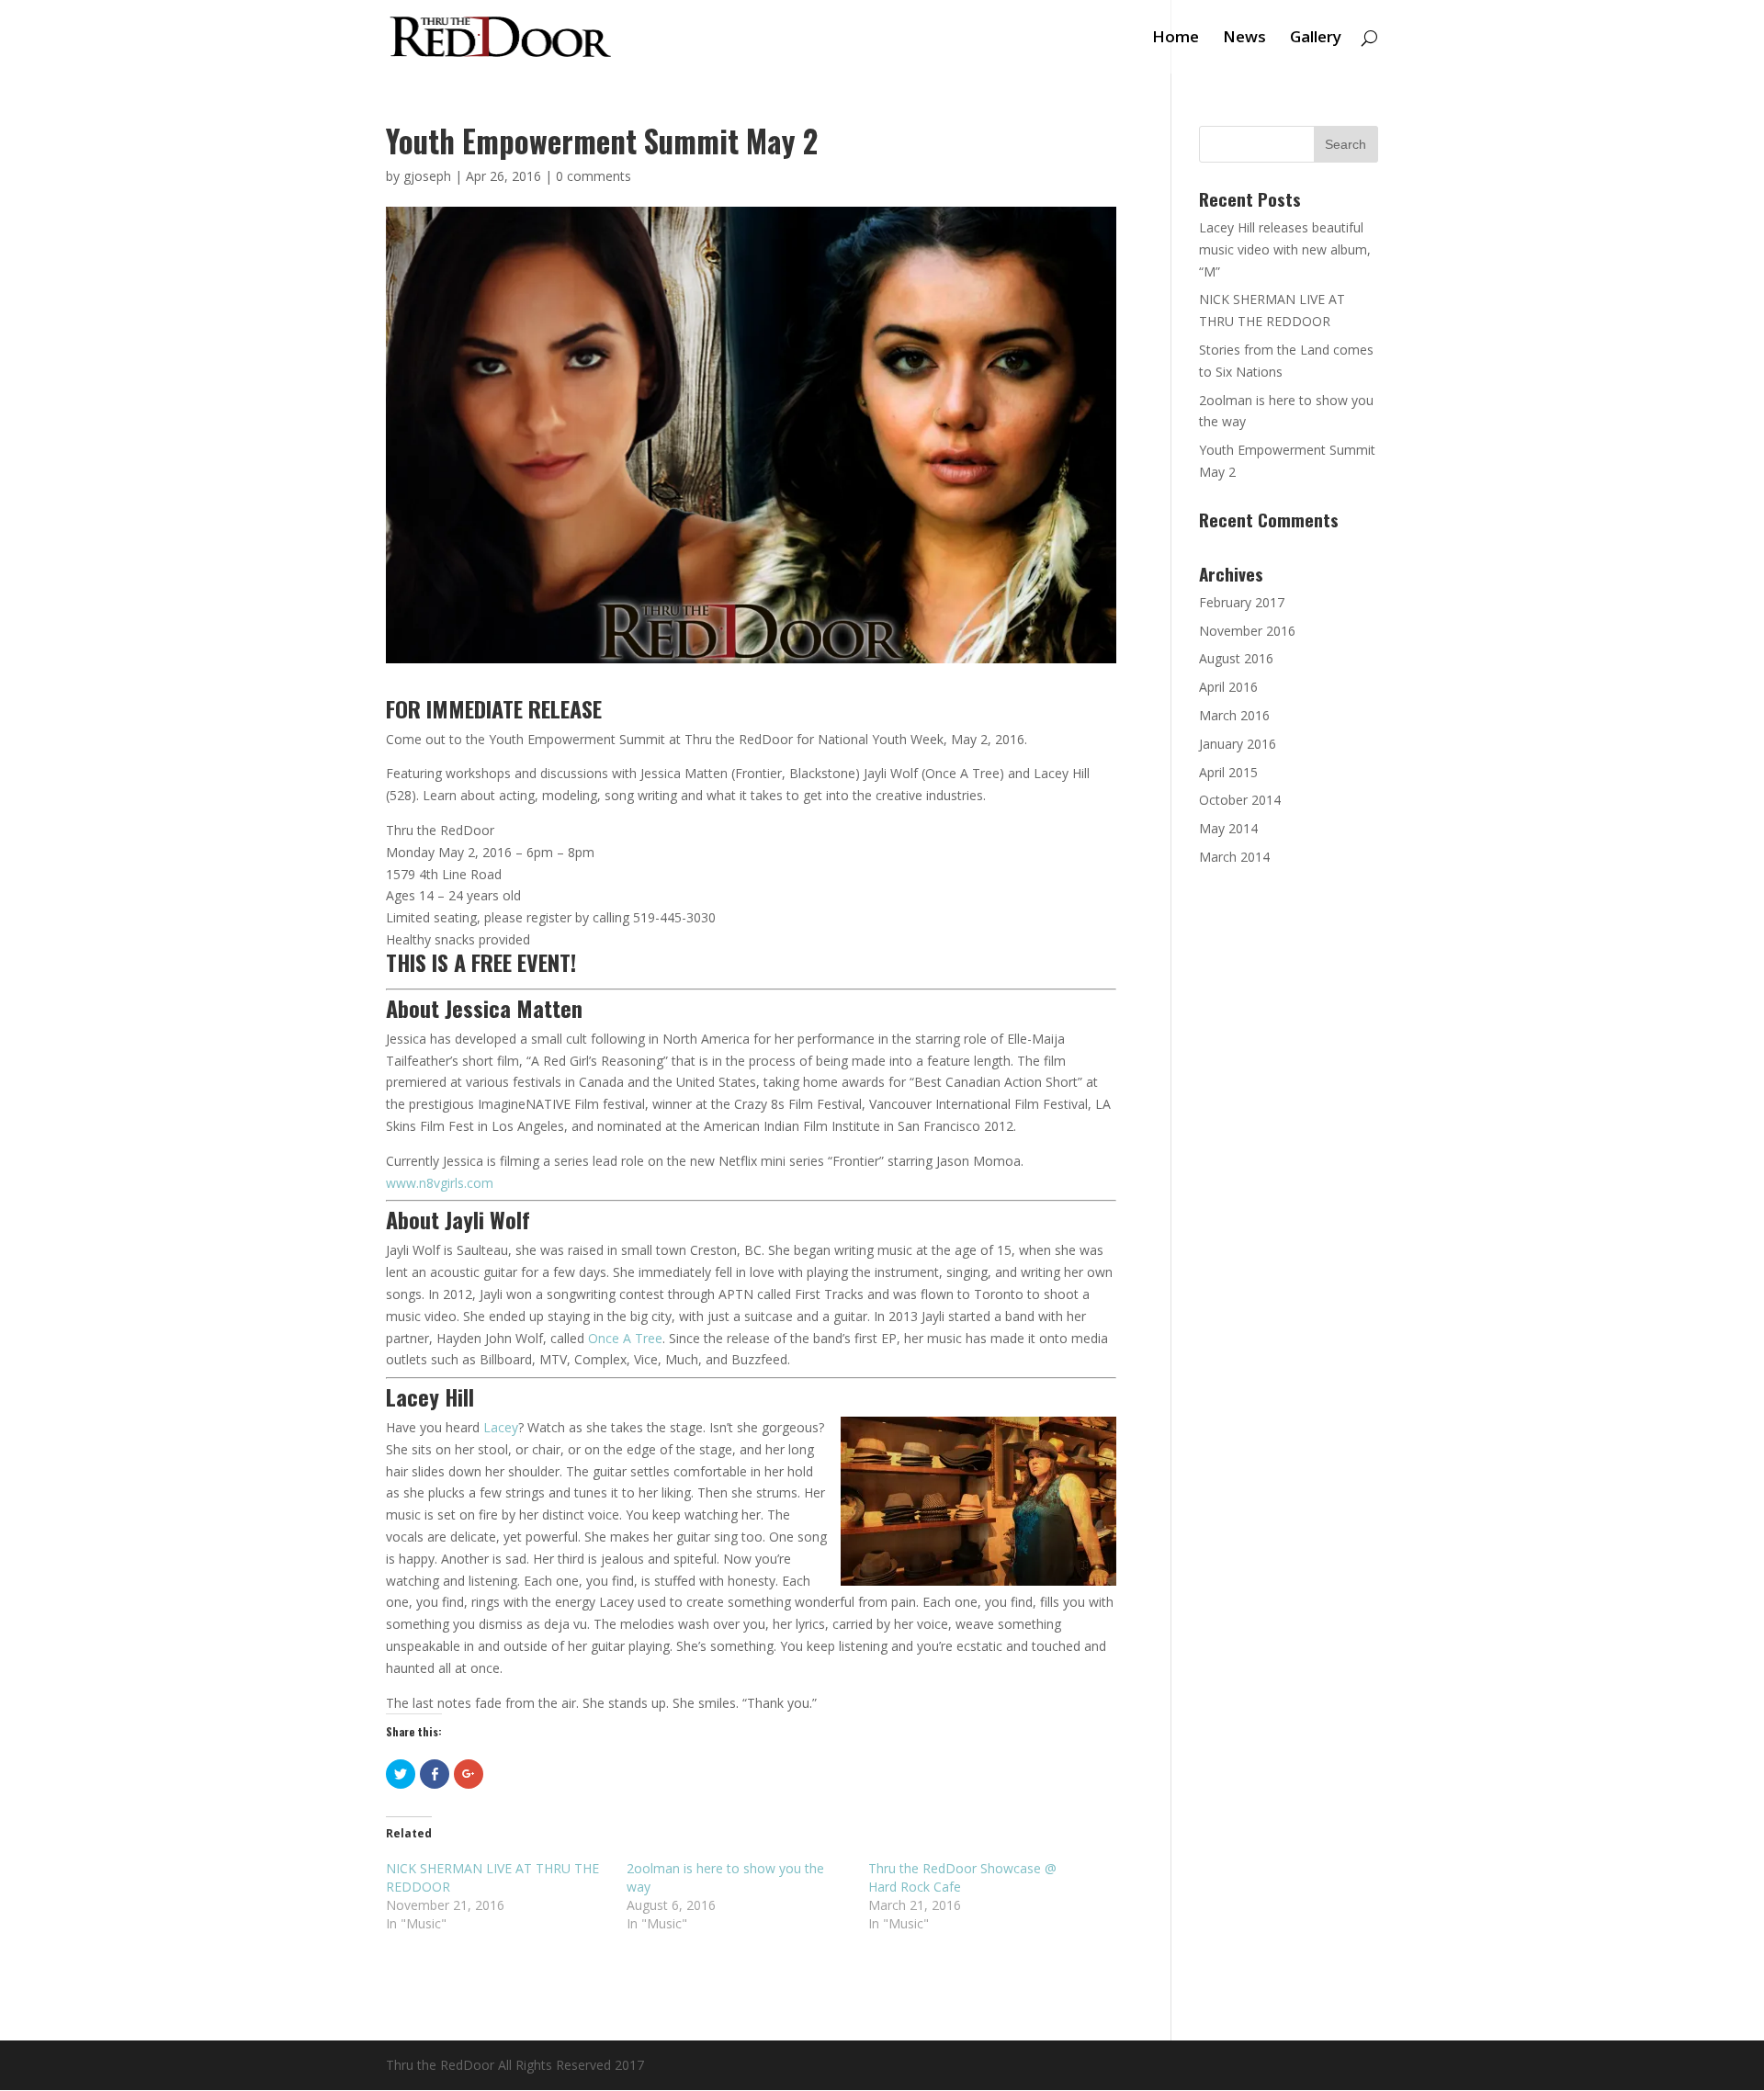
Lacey (501, 1427)
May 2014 (1228, 828)
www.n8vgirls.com (440, 1183)
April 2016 (1228, 687)
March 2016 (1234, 715)
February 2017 (1242, 602)
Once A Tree (625, 1338)
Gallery (1316, 39)
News (1244, 39)
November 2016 (1247, 631)
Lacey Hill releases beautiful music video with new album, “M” (1285, 249)
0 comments (594, 176)
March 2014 (1234, 857)
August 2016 (1236, 658)
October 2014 (1240, 800)
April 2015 (1228, 772)
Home (1176, 39)
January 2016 (1238, 744)
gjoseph (427, 176)
